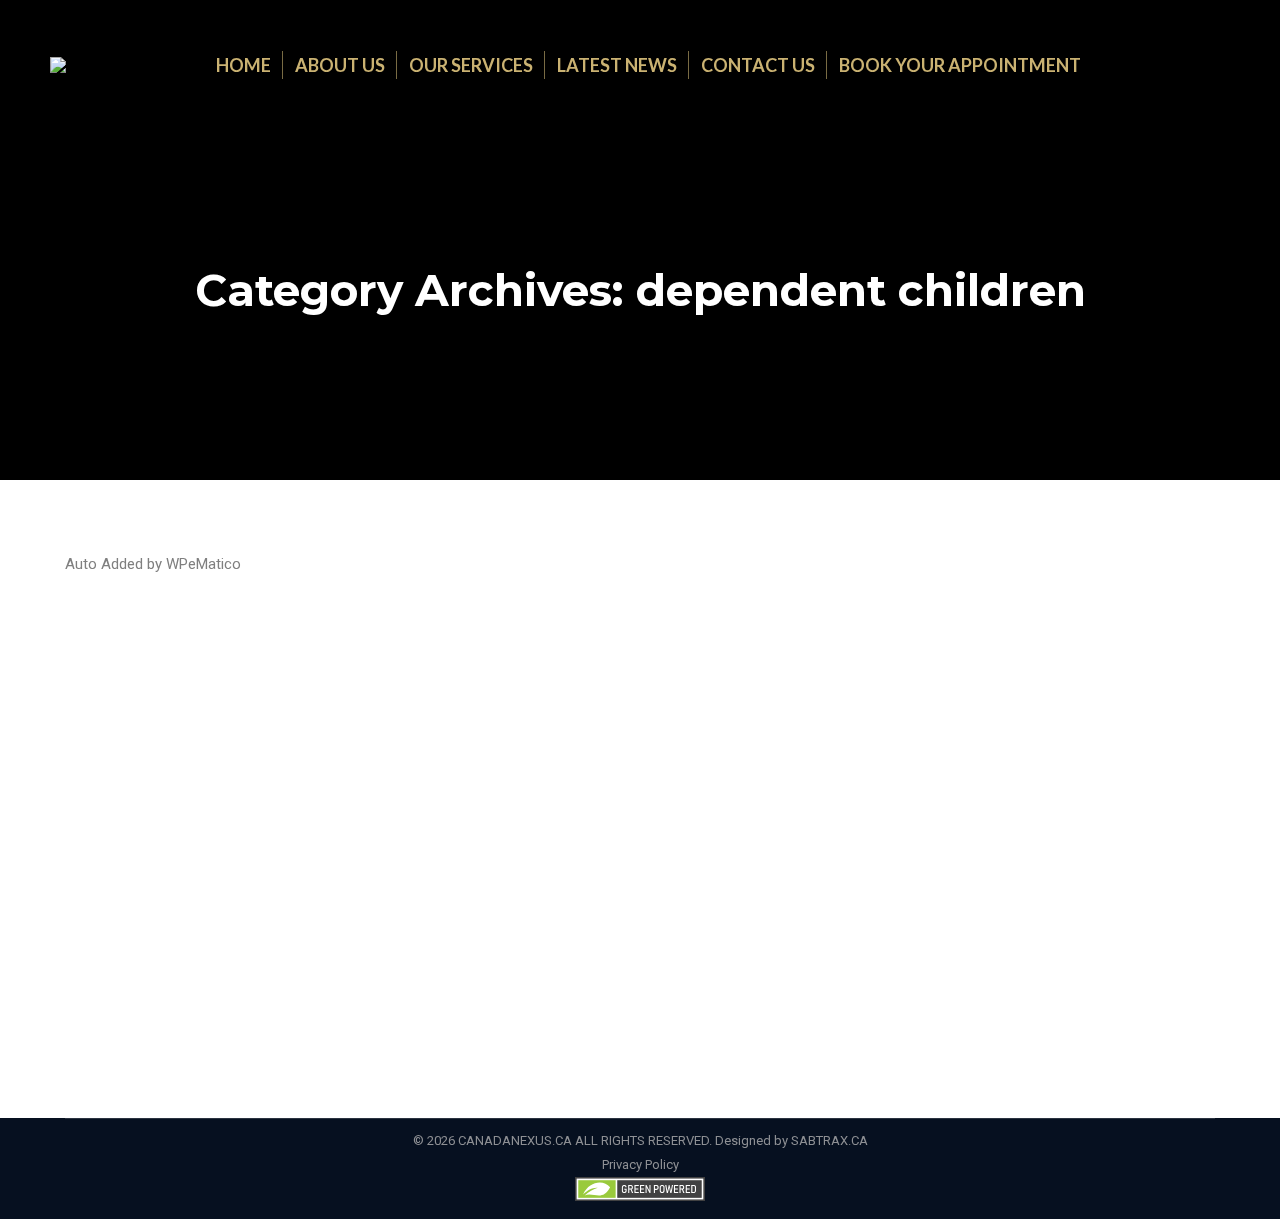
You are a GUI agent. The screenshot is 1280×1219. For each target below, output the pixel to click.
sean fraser (891, 689)
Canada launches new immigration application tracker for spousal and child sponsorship (559, 875)
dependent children (647, 689)
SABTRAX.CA (829, 1140)
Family (727, 689)
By (1069, 689)
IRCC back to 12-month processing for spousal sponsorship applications (471, 653)
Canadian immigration (275, 689)
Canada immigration (148, 689)
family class (785, 689)
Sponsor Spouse (978, 689)
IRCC (839, 689)
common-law (547, 689)
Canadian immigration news (424, 689)
